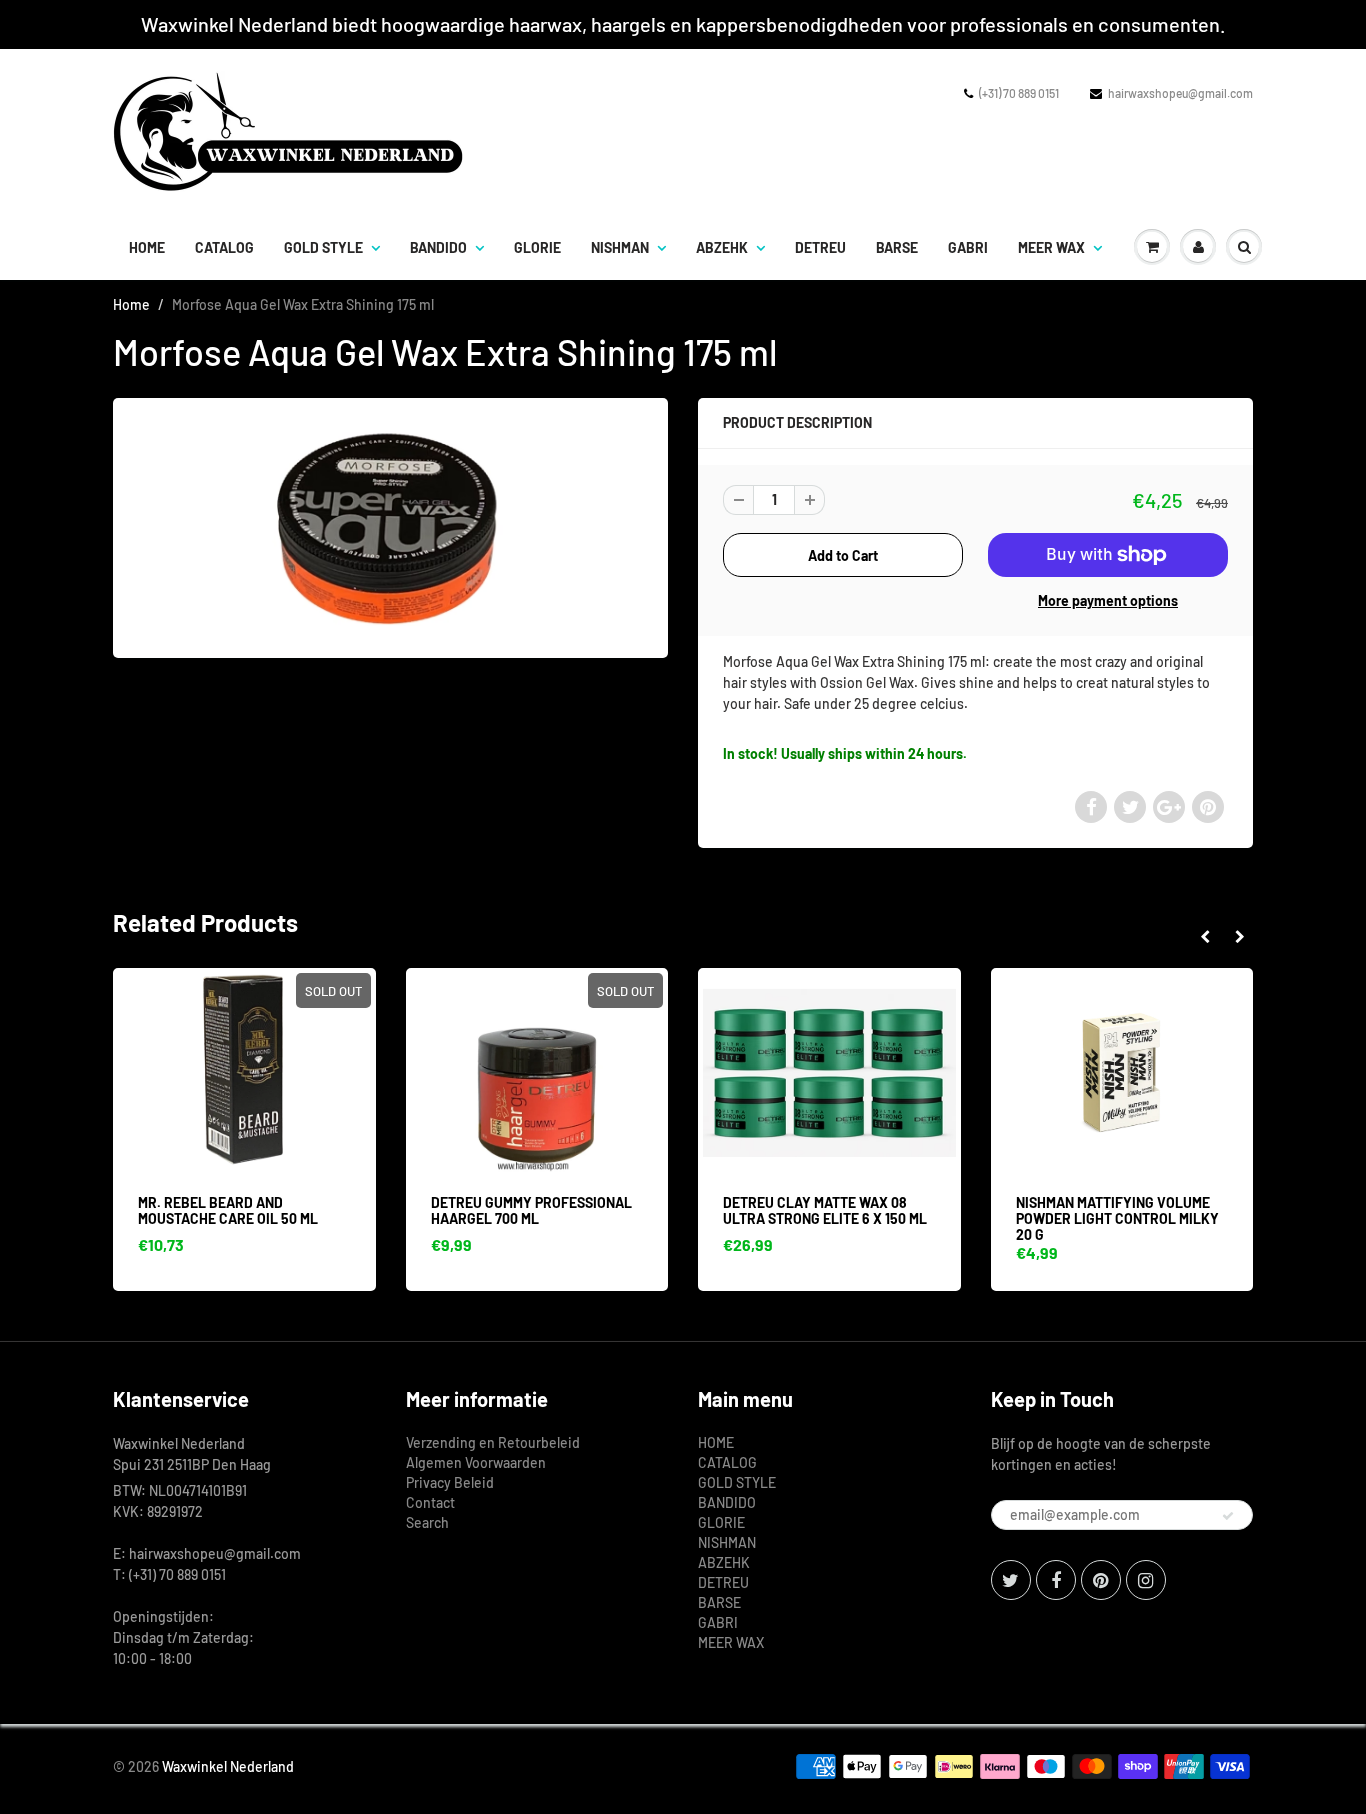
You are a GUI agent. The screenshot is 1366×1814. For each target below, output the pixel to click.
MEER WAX (1051, 247)
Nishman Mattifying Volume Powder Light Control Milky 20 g (1117, 1218)
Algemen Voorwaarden (476, 1462)
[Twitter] (1011, 1580)
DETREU (820, 247)
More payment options (1108, 600)
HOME (147, 247)
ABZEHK (722, 247)
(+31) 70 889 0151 (1019, 93)
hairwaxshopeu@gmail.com (1180, 93)
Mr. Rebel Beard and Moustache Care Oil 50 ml (228, 1210)
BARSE (897, 247)
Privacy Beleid (450, 1482)
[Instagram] (1146, 1580)
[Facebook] (1056, 1580)
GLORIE (537, 247)
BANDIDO (438, 247)
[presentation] (1204, 937)
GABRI (968, 247)
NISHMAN (620, 247)
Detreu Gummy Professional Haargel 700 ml (531, 1210)
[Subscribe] (1228, 1516)
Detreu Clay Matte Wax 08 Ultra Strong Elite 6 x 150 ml (825, 1210)
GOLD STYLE (323, 247)
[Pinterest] (1101, 1580)
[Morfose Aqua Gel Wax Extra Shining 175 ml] (390, 525)
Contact (430, 1502)
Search (427, 1522)
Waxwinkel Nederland (228, 1766)
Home (131, 304)
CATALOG (224, 247)
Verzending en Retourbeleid (493, 1442)
